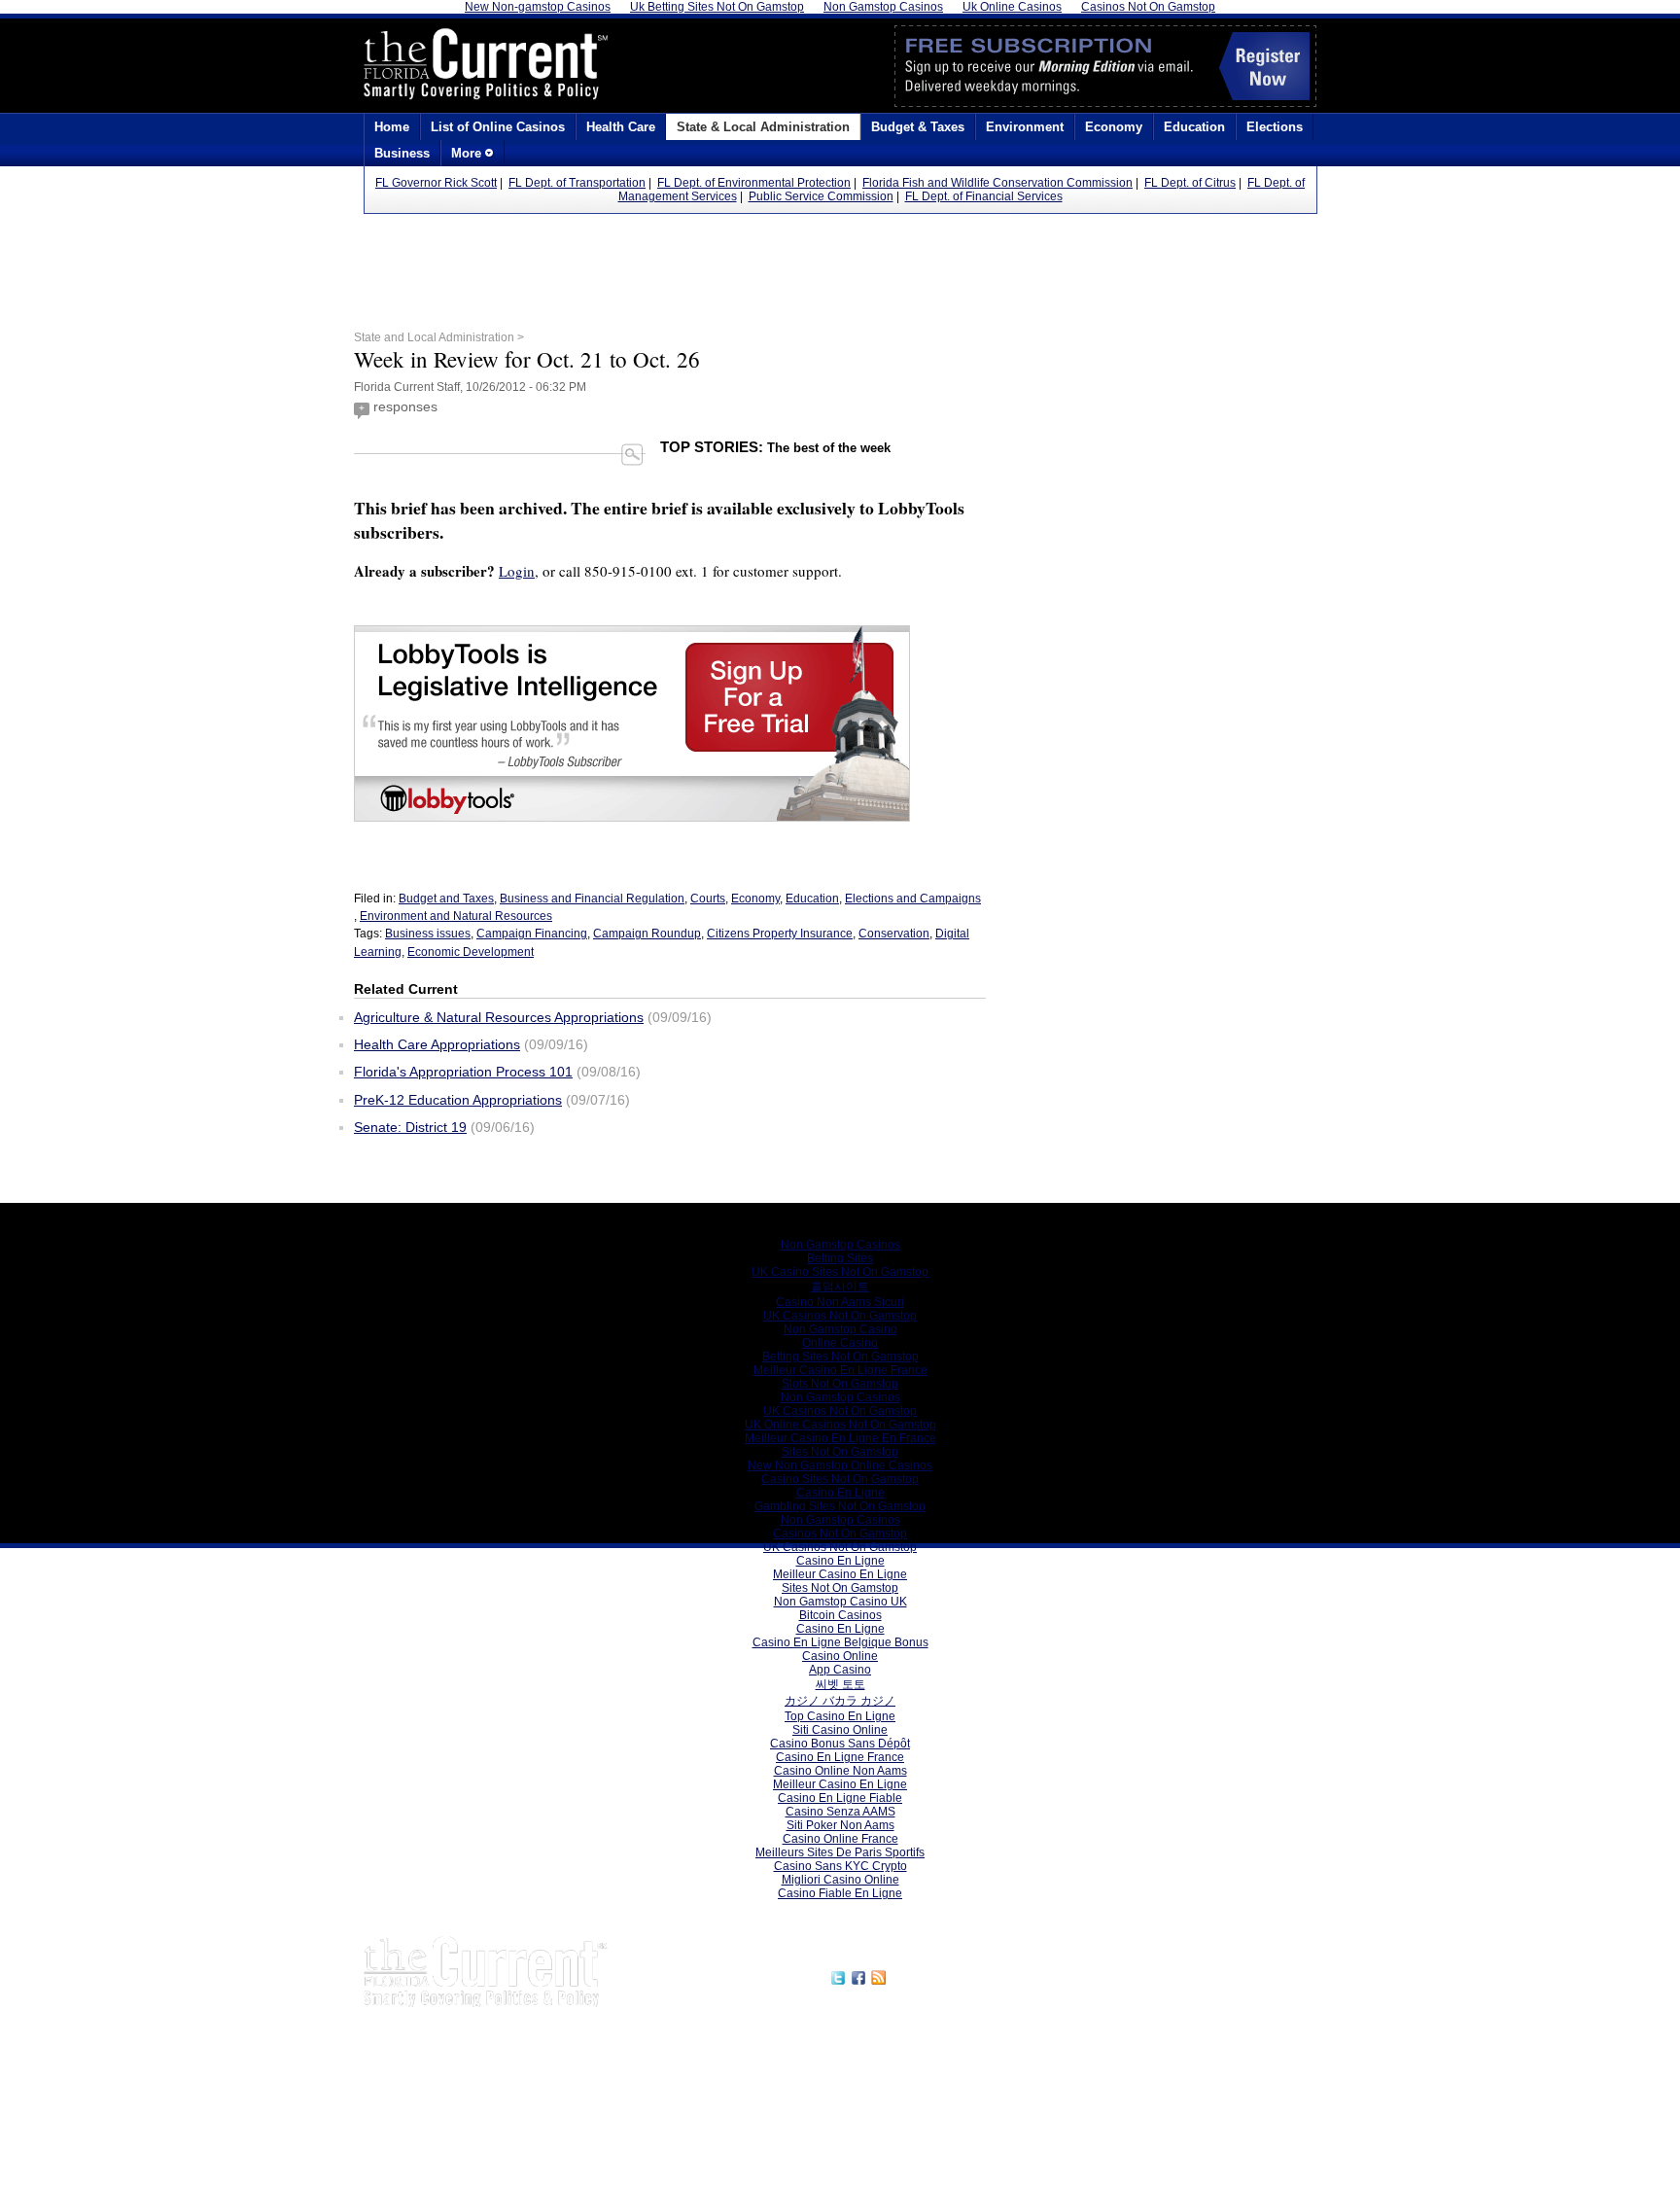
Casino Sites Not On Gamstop (840, 1479)
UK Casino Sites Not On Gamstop (840, 1272)
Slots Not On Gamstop (840, 1384)
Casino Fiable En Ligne (840, 1893)
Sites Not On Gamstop (840, 1452)
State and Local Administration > (439, 337)
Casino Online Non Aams (840, 1771)
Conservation (894, 934)
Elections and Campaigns (913, 899)
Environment (1025, 127)
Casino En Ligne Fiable (840, 1798)
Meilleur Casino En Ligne (840, 1574)
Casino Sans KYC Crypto (840, 1866)
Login (517, 571)
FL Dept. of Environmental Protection (754, 183)
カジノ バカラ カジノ (840, 1701)
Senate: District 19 (410, 1127)
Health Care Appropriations (437, 1044)
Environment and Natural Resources (456, 916)
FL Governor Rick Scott (436, 183)
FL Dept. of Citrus (1190, 183)
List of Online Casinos (498, 127)
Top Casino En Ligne (840, 1716)
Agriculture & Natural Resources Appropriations (499, 1017)
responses (405, 406)
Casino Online (840, 1656)
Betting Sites (840, 1258)
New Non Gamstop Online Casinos (840, 1465)
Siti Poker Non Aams (840, 1825)
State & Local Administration (763, 127)
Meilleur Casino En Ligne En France (840, 1438)
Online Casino (840, 1343)
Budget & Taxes (918, 127)
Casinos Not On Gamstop (840, 1534)
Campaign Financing (532, 934)
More (468, 153)
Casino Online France (840, 1839)
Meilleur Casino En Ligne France (840, 1370)
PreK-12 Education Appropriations (458, 1100)
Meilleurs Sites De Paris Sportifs (840, 1852)
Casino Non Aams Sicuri (840, 1302)
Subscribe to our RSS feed (973, 1975)
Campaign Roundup (647, 934)
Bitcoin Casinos (840, 1615)
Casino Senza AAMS (840, 1812)
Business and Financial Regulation (592, 899)
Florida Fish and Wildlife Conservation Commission (997, 183)
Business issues (428, 934)
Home (392, 127)
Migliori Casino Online (840, 1880)
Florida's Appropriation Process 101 (463, 1072)
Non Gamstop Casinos (840, 1245)
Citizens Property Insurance (780, 934)
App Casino (840, 1670)
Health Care (621, 127)
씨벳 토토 (840, 1684)
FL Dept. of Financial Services (984, 196)
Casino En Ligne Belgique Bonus (840, 1642)
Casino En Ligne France (840, 1757)
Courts (708, 899)
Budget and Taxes (446, 899)
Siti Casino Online (840, 1730)
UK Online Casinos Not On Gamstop (840, 1425)
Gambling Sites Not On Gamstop (840, 1506)
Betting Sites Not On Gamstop (840, 1357)
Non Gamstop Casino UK (840, 1602)
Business (402, 153)
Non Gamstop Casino (840, 1329)
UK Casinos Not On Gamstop (840, 1316)
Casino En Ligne (840, 1493)
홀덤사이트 (840, 1287)
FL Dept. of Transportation (577, 183)
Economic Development (471, 952)
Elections (1275, 127)
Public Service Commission (821, 196)
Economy (1114, 127)
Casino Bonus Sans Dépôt (840, 1744)
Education (1194, 127)
